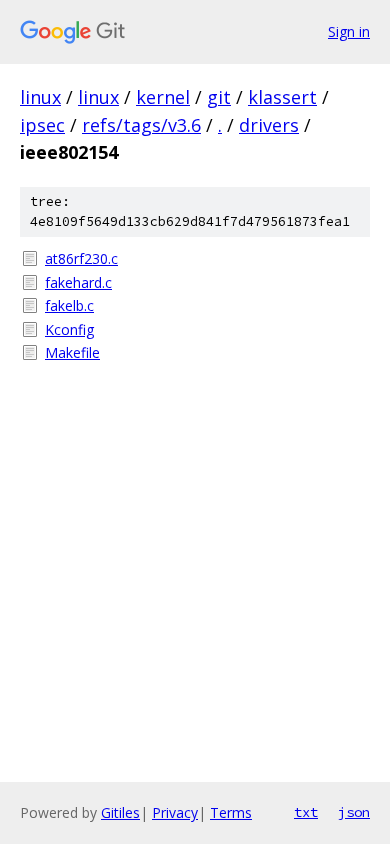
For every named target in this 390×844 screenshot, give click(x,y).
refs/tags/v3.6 (141, 125)
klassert (282, 97)
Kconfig (69, 329)
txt (306, 812)
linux (40, 97)
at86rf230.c (81, 258)
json (354, 812)
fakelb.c (69, 305)
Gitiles (120, 812)
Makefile (72, 352)
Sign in (349, 31)
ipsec (42, 125)
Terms (231, 812)
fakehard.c (78, 282)
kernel (163, 97)
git (219, 97)
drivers (269, 125)
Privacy (175, 812)
